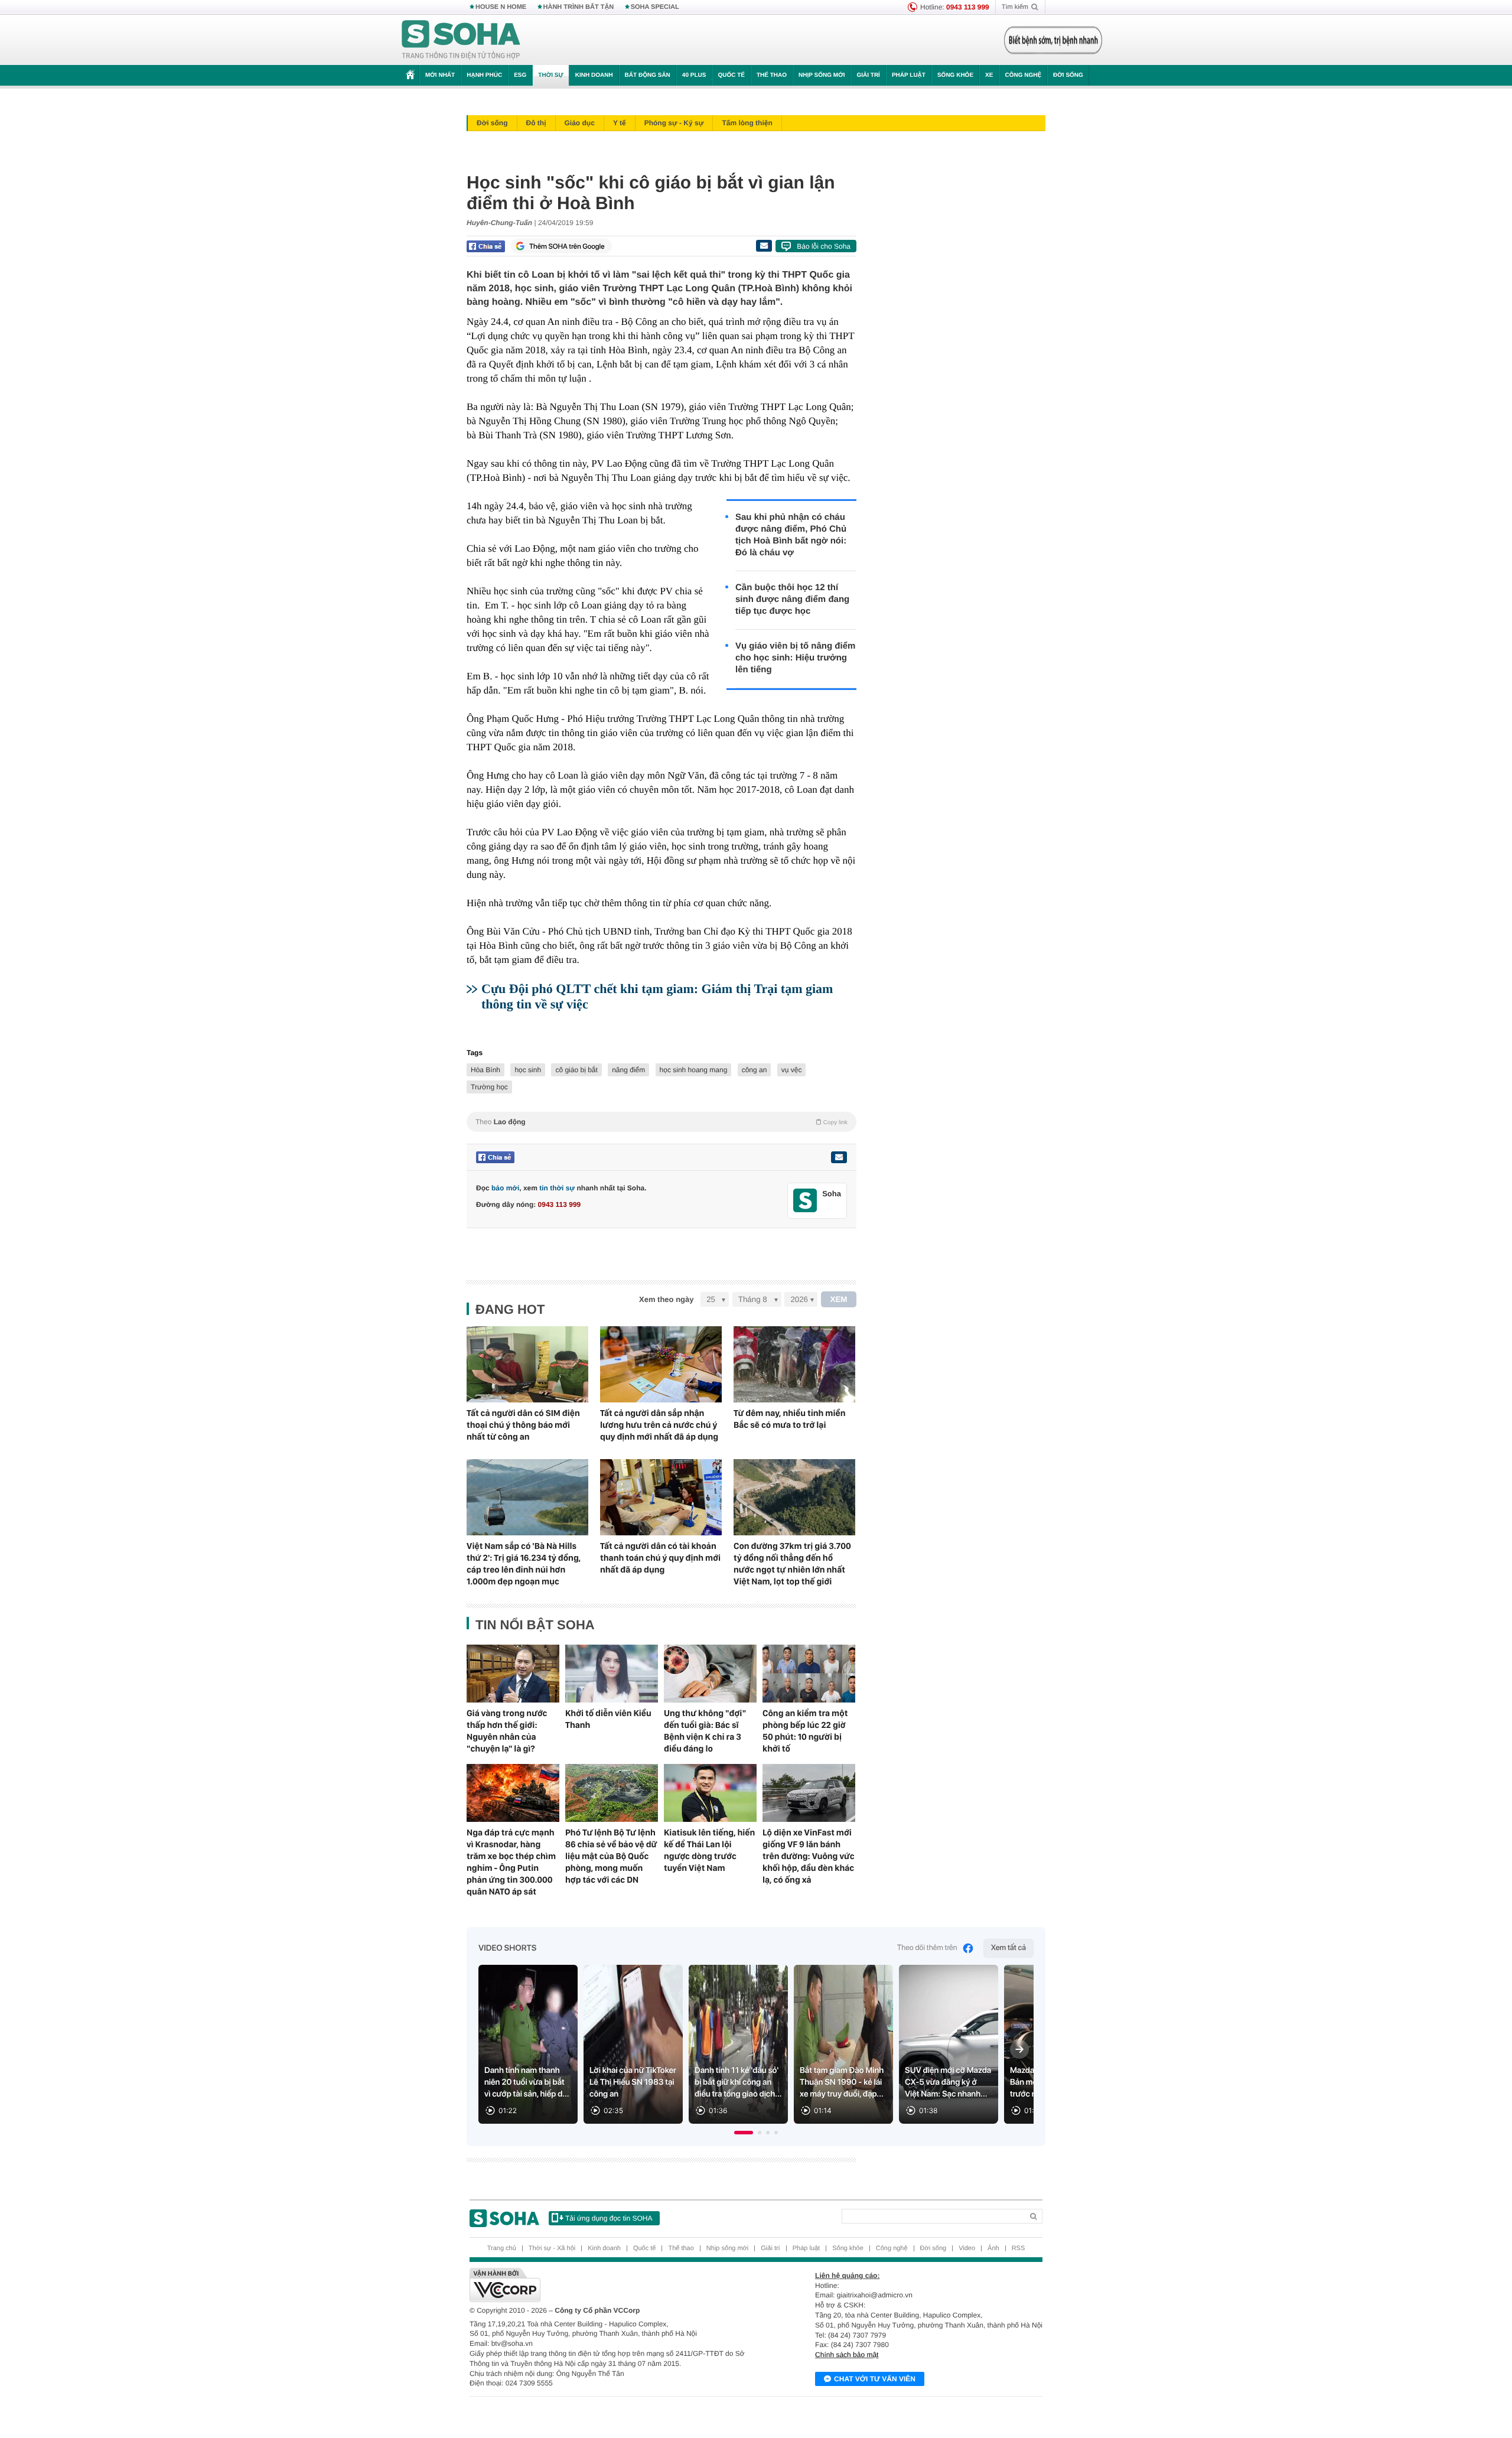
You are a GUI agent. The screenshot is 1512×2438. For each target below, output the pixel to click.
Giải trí (868, 75)
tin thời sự (557, 1188)
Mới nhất (440, 75)
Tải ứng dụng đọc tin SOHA (609, 2218)
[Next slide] (1019, 2049)
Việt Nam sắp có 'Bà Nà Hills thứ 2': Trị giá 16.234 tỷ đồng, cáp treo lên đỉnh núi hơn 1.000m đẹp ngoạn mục (524, 1564)
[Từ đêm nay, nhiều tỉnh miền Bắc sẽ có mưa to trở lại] (794, 1364)
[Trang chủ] (461, 40)
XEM (839, 1299)
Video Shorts (507, 1948)
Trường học (489, 1087)
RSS (1019, 2248)
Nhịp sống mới (822, 75)
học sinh (528, 1070)
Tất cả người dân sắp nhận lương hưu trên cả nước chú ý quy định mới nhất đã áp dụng (659, 1425)
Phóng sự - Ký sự (674, 123)
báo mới (505, 1188)
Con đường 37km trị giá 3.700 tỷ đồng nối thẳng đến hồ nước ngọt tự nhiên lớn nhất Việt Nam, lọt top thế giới (792, 1564)
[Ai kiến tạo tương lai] (1050, 40)
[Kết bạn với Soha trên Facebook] (805, 1201)
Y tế (620, 123)
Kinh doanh (594, 75)
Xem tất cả (1008, 1948)
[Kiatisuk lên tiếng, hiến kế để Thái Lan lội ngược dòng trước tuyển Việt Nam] (710, 1793)
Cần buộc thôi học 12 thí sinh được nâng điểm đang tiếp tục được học (792, 599)
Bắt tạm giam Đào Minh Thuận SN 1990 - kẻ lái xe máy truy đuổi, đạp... (842, 2082)
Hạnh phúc (484, 75)
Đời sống (1068, 75)
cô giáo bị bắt (576, 1070)
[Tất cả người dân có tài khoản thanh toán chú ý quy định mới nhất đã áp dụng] (661, 1497)
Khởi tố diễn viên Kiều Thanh (608, 1719)
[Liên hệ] (839, 1157)
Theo (661, 1122)
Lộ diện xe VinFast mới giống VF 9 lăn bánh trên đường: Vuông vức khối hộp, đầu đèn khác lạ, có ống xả (809, 1856)
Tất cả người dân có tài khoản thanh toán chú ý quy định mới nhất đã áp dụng (660, 1558)
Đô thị (536, 123)
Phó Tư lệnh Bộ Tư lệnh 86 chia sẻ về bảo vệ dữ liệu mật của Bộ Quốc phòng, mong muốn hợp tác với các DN (611, 1856)
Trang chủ (502, 2248)
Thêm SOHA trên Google (567, 246)
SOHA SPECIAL (655, 7)
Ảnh (993, 2248)
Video (967, 2248)
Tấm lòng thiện (747, 123)
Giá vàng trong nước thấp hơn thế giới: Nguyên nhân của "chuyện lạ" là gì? (507, 1731)
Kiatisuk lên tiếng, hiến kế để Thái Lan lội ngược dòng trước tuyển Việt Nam (709, 1850)
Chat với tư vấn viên (875, 2379)
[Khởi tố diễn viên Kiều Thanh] (612, 1674)
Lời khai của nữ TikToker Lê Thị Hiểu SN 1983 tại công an (633, 2082)
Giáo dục (580, 123)
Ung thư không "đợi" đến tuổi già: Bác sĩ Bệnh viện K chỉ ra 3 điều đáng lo (705, 1731)
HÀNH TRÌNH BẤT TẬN (579, 7)
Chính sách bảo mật (847, 2355)
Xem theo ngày (666, 1299)
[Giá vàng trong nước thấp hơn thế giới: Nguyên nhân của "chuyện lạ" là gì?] (513, 1674)
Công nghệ (1023, 75)
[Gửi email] (764, 246)
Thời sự (550, 75)
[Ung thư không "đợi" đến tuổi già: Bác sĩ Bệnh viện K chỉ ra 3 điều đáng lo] (710, 1674)
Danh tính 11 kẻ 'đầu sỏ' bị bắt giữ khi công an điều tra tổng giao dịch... (738, 2082)
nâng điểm (628, 1070)
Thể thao (772, 75)
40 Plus (694, 75)
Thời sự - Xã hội (552, 2248)
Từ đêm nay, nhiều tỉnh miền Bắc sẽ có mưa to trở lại (789, 1419)
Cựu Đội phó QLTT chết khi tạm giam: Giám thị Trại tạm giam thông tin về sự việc (657, 996)
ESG (520, 75)
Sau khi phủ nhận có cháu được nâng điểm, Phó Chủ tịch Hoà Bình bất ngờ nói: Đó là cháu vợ (791, 535)
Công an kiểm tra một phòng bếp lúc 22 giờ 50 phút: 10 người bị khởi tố (805, 1731)
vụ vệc (792, 1070)
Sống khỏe (955, 75)
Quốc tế (731, 75)
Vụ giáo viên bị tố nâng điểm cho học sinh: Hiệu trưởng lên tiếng (795, 658)
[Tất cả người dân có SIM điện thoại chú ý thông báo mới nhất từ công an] (527, 1364)
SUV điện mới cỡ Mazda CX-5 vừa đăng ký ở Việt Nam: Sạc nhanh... (948, 2082)
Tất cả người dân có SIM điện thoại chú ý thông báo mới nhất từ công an (523, 1425)
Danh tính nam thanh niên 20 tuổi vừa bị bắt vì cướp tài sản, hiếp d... (527, 2082)
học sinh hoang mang (694, 1070)
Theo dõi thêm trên (927, 1948)
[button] (744, 2133)
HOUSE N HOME (501, 7)
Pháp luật (909, 75)
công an (755, 1070)
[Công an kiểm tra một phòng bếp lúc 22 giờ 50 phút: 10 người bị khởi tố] (809, 1674)
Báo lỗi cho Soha (824, 246)
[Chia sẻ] (486, 246)
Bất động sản (648, 75)
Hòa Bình (485, 1070)
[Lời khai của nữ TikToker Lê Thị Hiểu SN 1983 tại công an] (633, 2044)
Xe (989, 75)
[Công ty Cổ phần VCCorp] (613, 2285)
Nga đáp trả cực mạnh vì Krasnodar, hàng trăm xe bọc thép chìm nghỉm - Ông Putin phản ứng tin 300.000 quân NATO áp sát (511, 1862)
